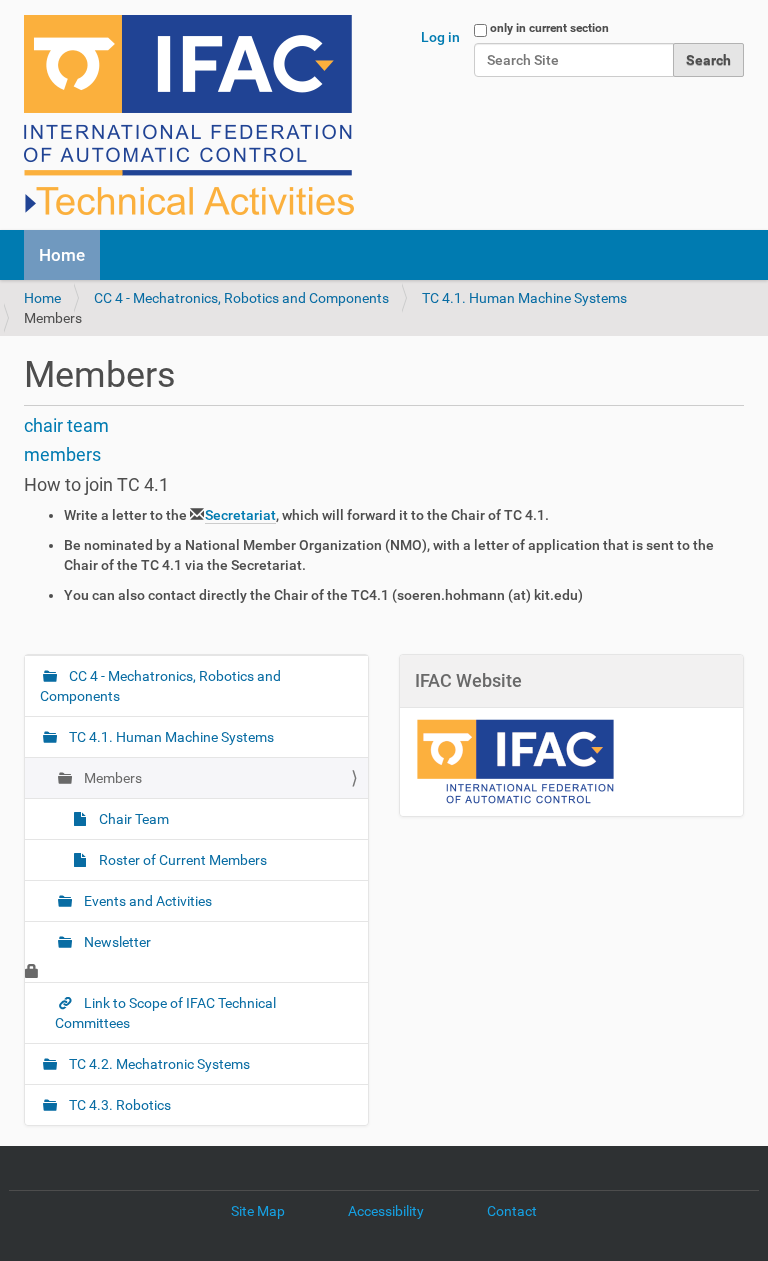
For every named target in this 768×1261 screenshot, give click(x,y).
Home (62, 255)
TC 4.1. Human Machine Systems (524, 298)
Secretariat (240, 515)
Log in (440, 37)
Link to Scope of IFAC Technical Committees (165, 1013)
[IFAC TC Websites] (189, 115)
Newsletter (116, 942)
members (62, 454)
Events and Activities (146, 901)
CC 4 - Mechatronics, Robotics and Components (241, 298)
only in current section (549, 28)
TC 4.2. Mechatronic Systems (158, 1064)
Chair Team (132, 819)
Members (111, 778)
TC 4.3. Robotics (118, 1105)
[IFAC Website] (515, 760)
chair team (66, 425)
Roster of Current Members (181, 860)
